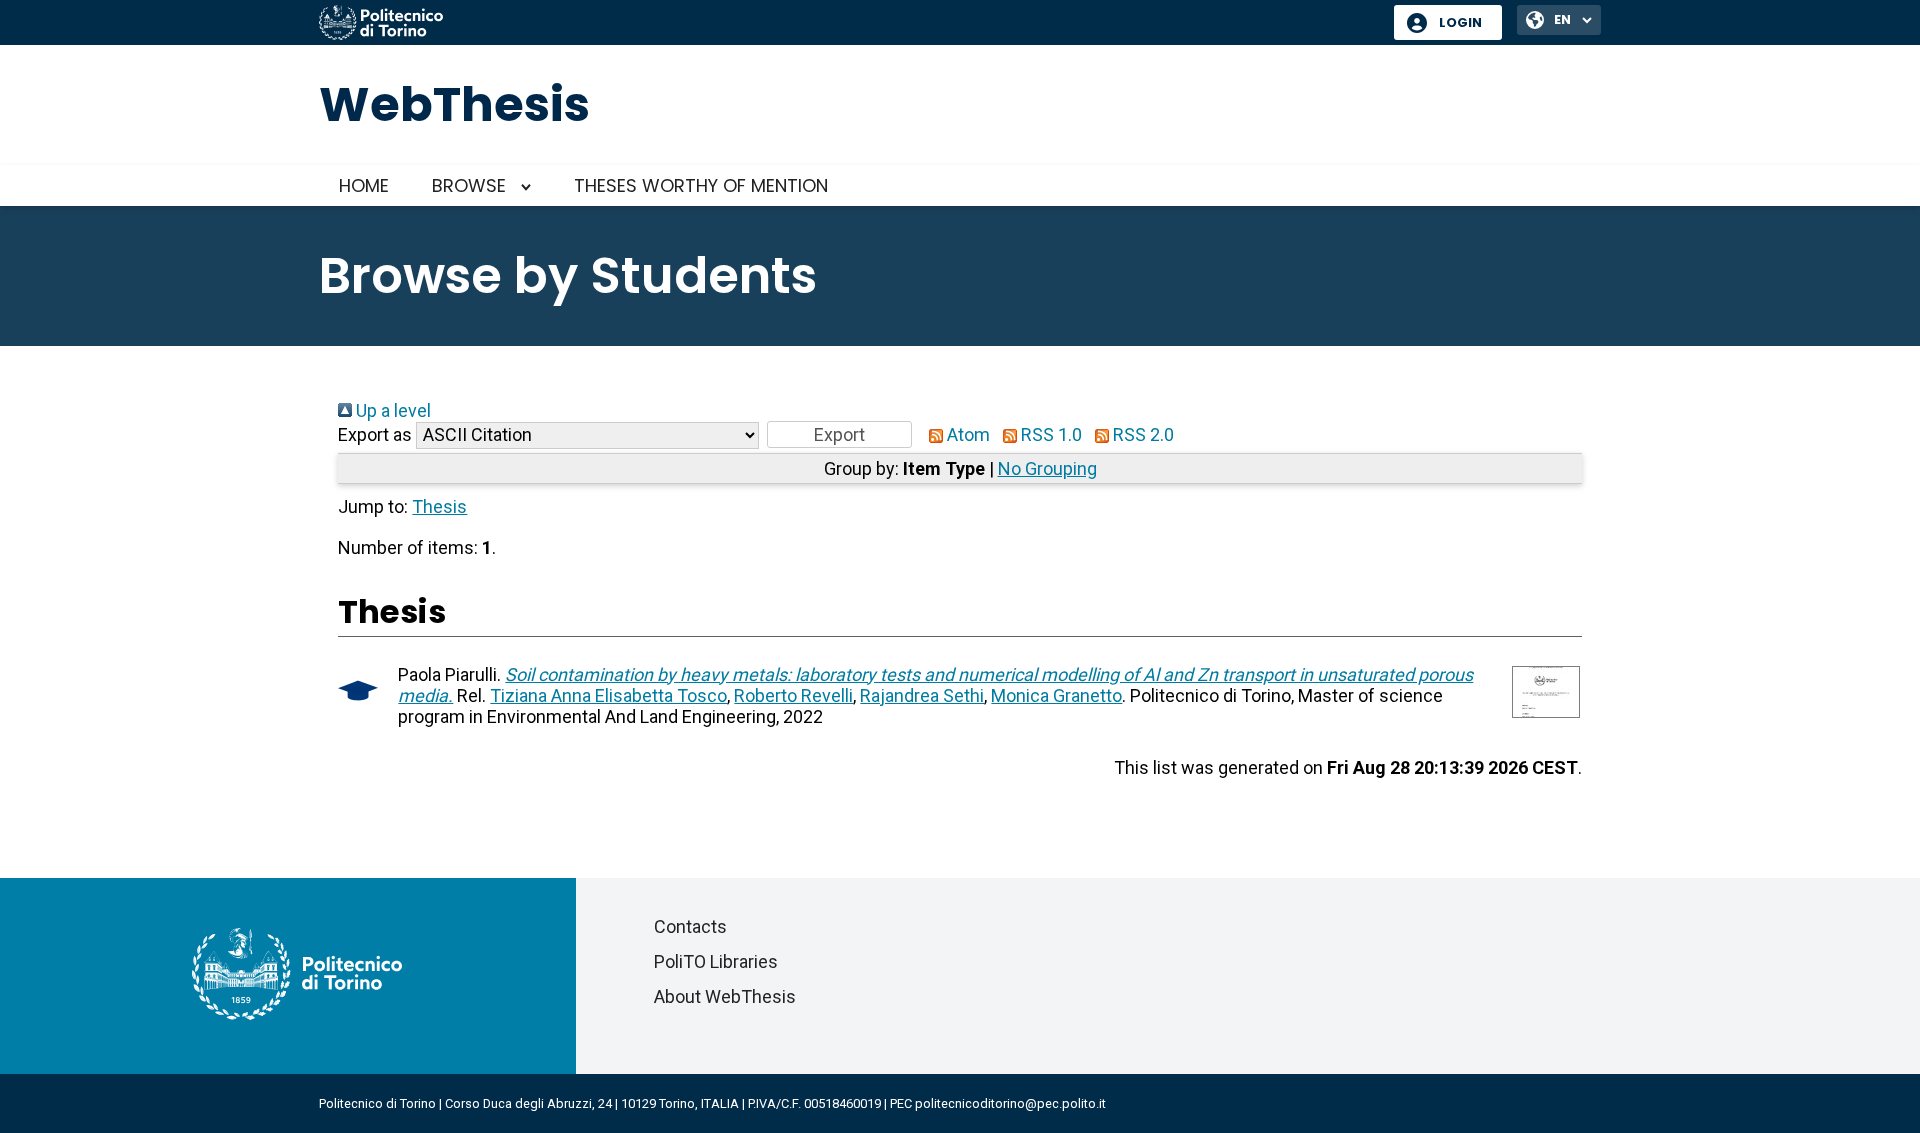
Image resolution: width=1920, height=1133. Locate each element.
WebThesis (454, 104)
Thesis (439, 506)
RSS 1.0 (1049, 434)
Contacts (690, 926)
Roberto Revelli (793, 695)
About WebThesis (725, 996)
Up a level (391, 410)
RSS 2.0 (1141, 434)
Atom (966, 434)
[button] (839, 434)
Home (364, 185)
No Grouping (1047, 468)
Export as (375, 434)
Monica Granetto (1056, 695)
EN (1562, 19)
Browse (469, 185)
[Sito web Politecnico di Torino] (849, 24)
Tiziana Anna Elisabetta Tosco (608, 695)
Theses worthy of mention (701, 185)
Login (1460, 22)
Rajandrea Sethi (922, 695)
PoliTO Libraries (716, 961)
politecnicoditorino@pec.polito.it (1010, 1103)
